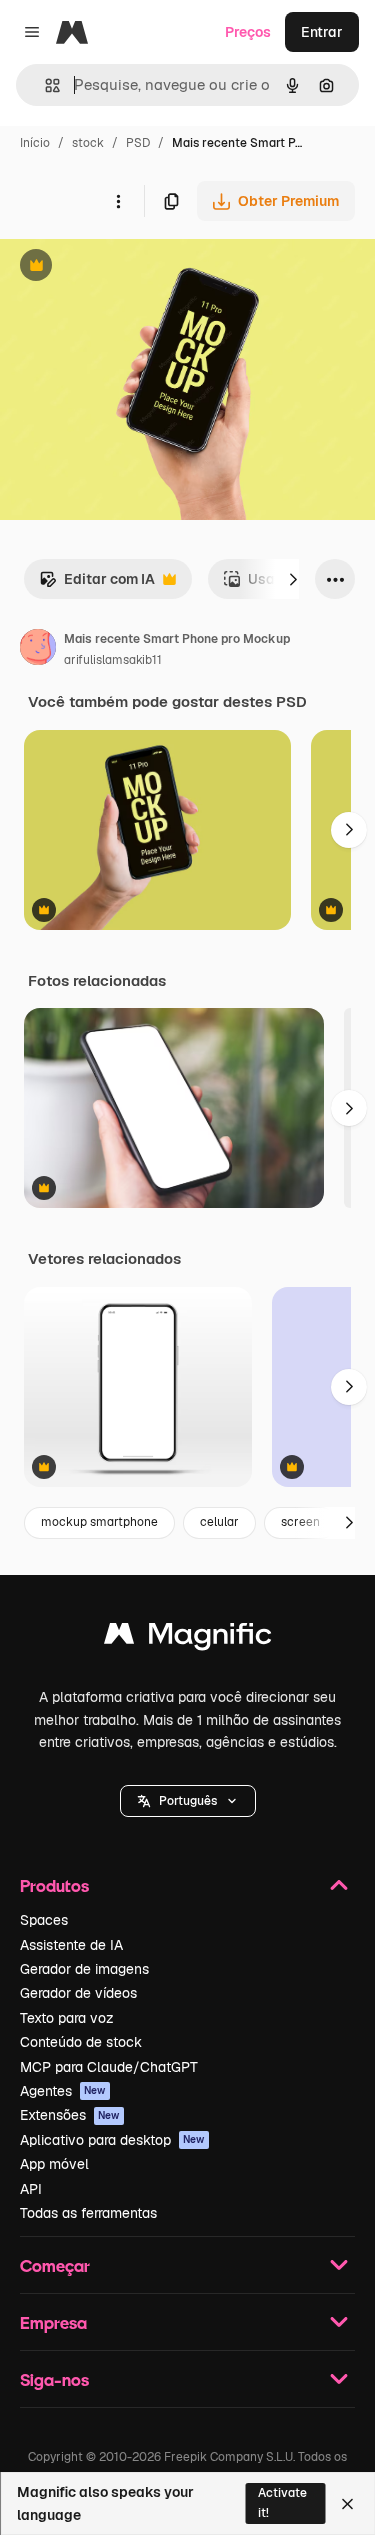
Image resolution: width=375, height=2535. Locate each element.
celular (219, 1522)
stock (88, 143)
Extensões (70, 2115)
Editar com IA (97, 584)
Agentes (63, 2091)
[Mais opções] (118, 201)
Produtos (54, 1885)
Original (128, 267)
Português (188, 1801)
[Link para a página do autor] (38, 650)
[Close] (347, 2504)
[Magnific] (188, 1638)
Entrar (322, 32)
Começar (55, 2265)
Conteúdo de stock (81, 2042)
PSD (138, 143)
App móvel (54, 2164)
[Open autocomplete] (44, 85)
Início (35, 143)
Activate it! (282, 2502)
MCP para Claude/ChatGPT (109, 2067)
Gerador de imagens (84, 1969)
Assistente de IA (71, 1945)
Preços (248, 32)
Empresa (53, 2322)
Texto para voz (67, 2018)
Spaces (44, 1920)
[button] (188, 1801)
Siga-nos (54, 2379)
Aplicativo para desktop (112, 2140)
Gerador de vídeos (78, 1993)
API (31, 2189)
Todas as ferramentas (88, 2213)
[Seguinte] (293, 579)
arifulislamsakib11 (113, 660)
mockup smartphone (99, 1522)
